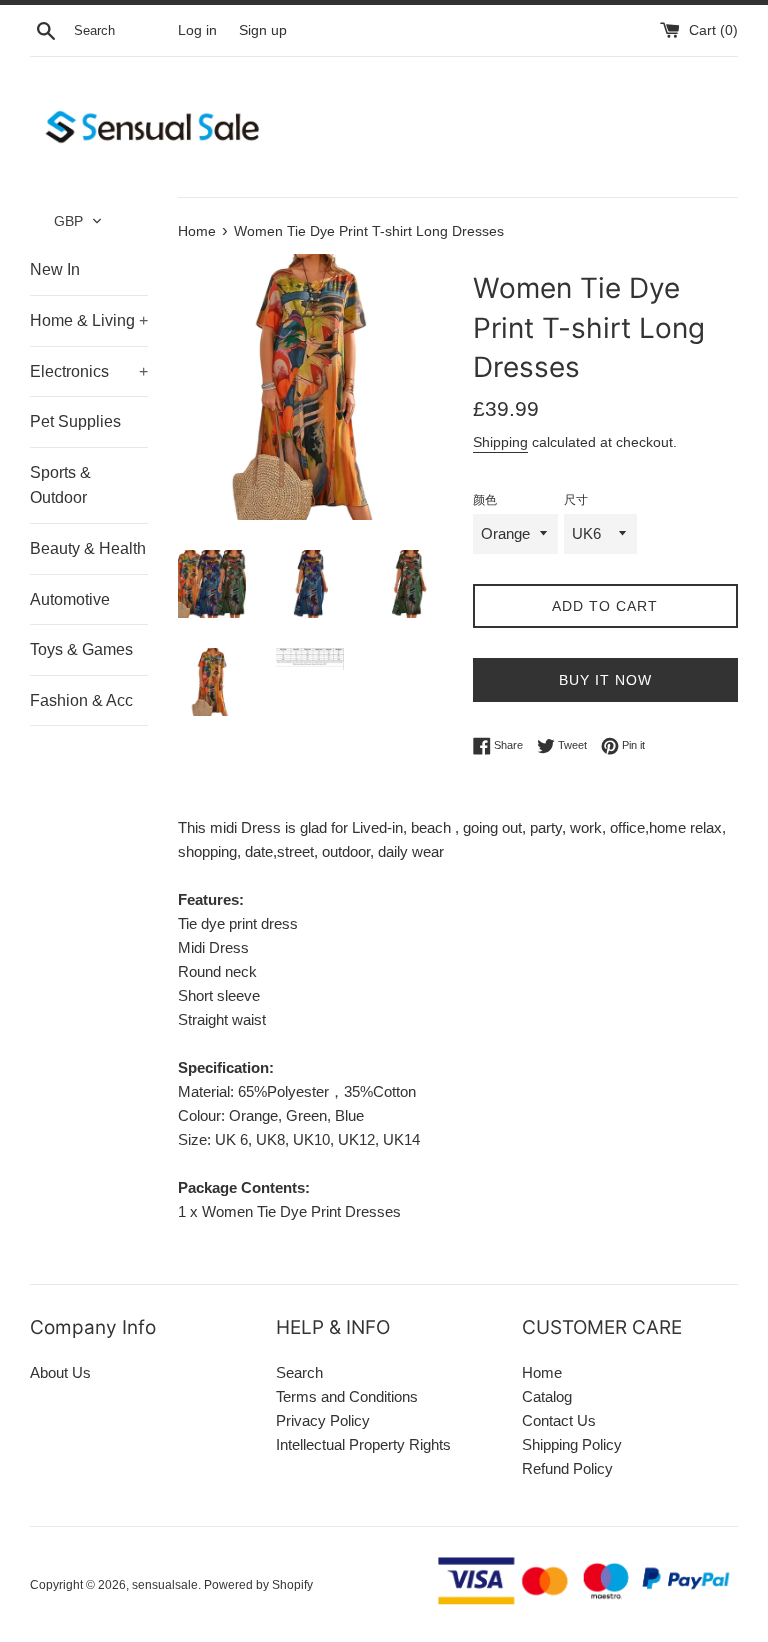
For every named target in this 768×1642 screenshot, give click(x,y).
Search (299, 1372)
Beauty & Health (88, 548)
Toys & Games (81, 649)
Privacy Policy (323, 1420)
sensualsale (165, 1585)
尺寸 (576, 500)
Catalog (547, 1396)
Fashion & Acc (81, 700)
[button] (78, 221)
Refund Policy (567, 1468)
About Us (60, 1372)
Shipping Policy (572, 1444)
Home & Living (89, 320)
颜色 (485, 500)
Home (542, 1372)
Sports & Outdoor (60, 485)
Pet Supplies (75, 421)
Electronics (89, 371)
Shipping (500, 442)
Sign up (263, 30)
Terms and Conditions (347, 1396)
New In (55, 269)
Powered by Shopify (258, 1585)
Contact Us (559, 1420)
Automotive (70, 599)
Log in (197, 30)
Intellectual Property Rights (363, 1444)
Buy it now (605, 680)
